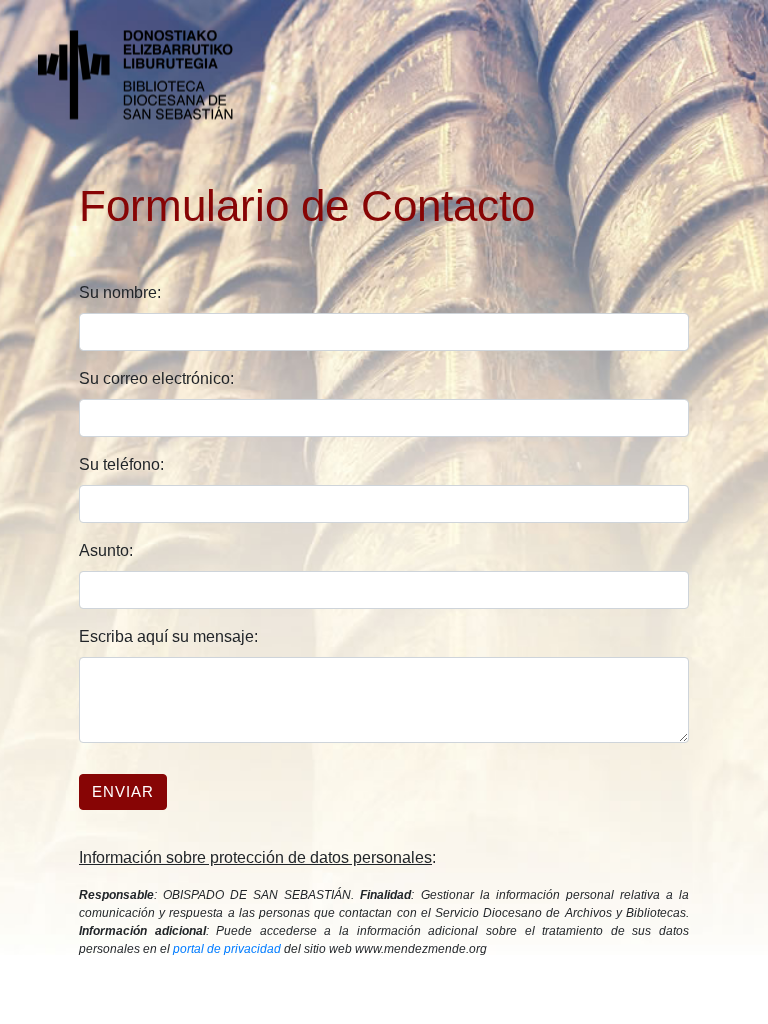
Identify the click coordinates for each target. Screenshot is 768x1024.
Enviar (123, 791)
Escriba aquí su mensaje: (168, 636)
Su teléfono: (121, 464)
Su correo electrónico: (156, 378)
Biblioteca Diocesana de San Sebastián (148, 75)
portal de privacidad (227, 949)
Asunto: (106, 550)
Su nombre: (120, 292)
